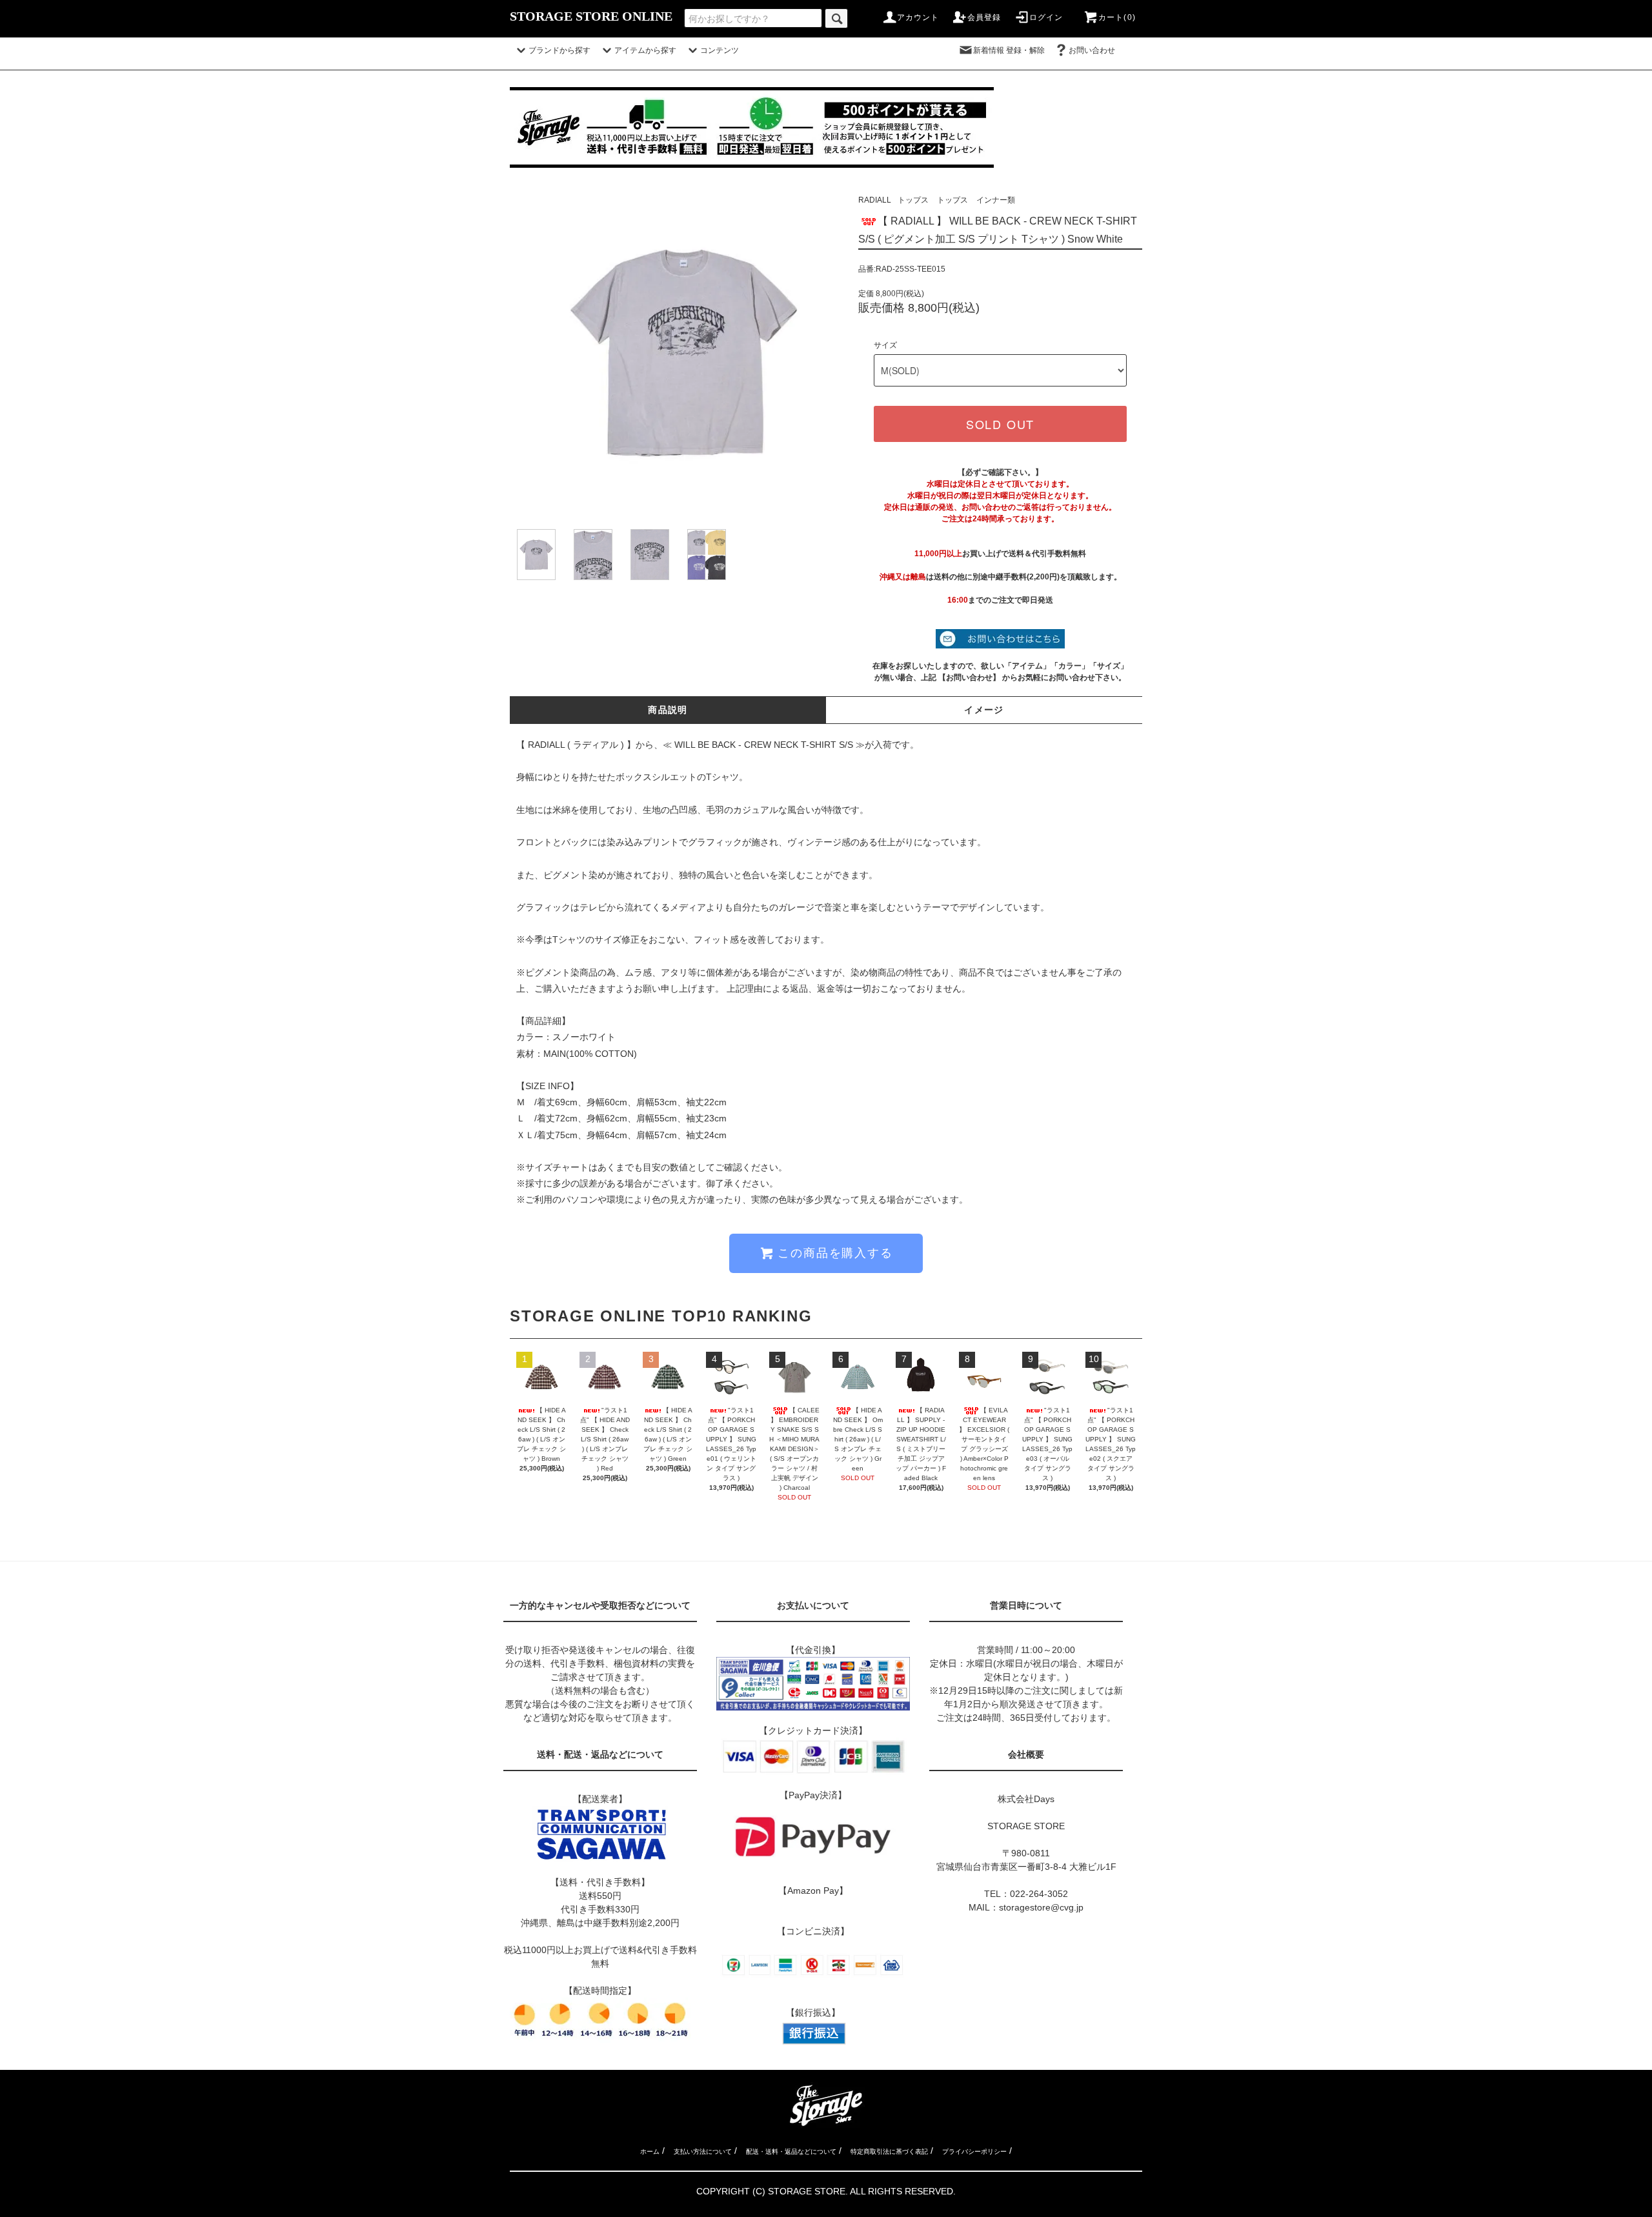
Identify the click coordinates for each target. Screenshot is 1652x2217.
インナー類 (996, 200)
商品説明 (668, 710)
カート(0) (1117, 17)
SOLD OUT (1000, 424)
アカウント (918, 17)
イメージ (984, 710)
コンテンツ (720, 50)
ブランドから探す (559, 50)
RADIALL (875, 200)
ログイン (1046, 17)
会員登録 (984, 17)
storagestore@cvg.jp (1041, 1907)
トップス (913, 200)
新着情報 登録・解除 (1009, 50)
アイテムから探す (645, 50)
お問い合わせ (1100, 50)
